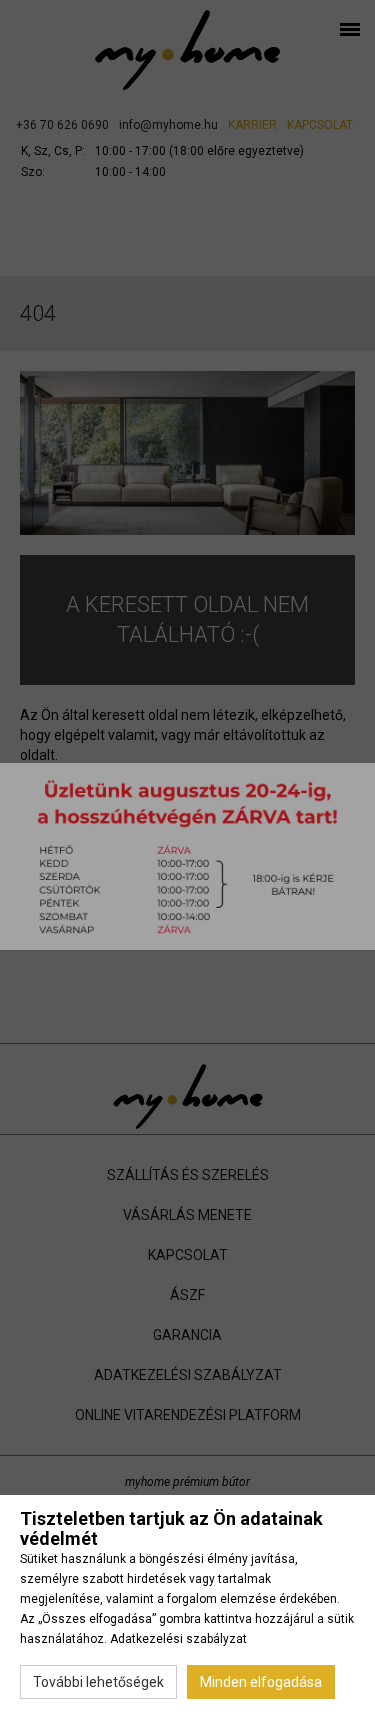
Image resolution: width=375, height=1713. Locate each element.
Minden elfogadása (261, 1682)
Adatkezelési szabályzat (178, 1639)
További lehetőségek (98, 1682)
